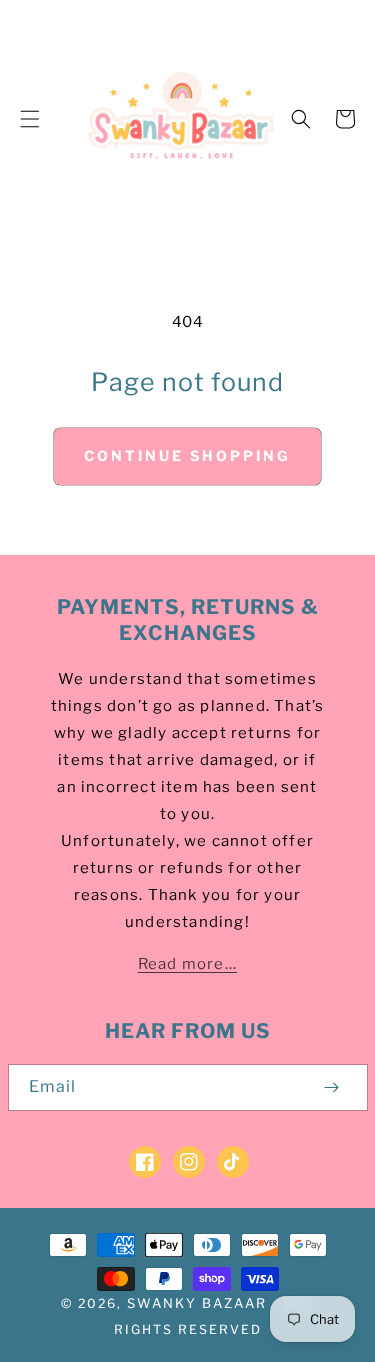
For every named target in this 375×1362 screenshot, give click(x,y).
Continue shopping (187, 455)
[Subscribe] (332, 1087)
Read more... (187, 964)
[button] (30, 119)
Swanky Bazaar (197, 1303)
